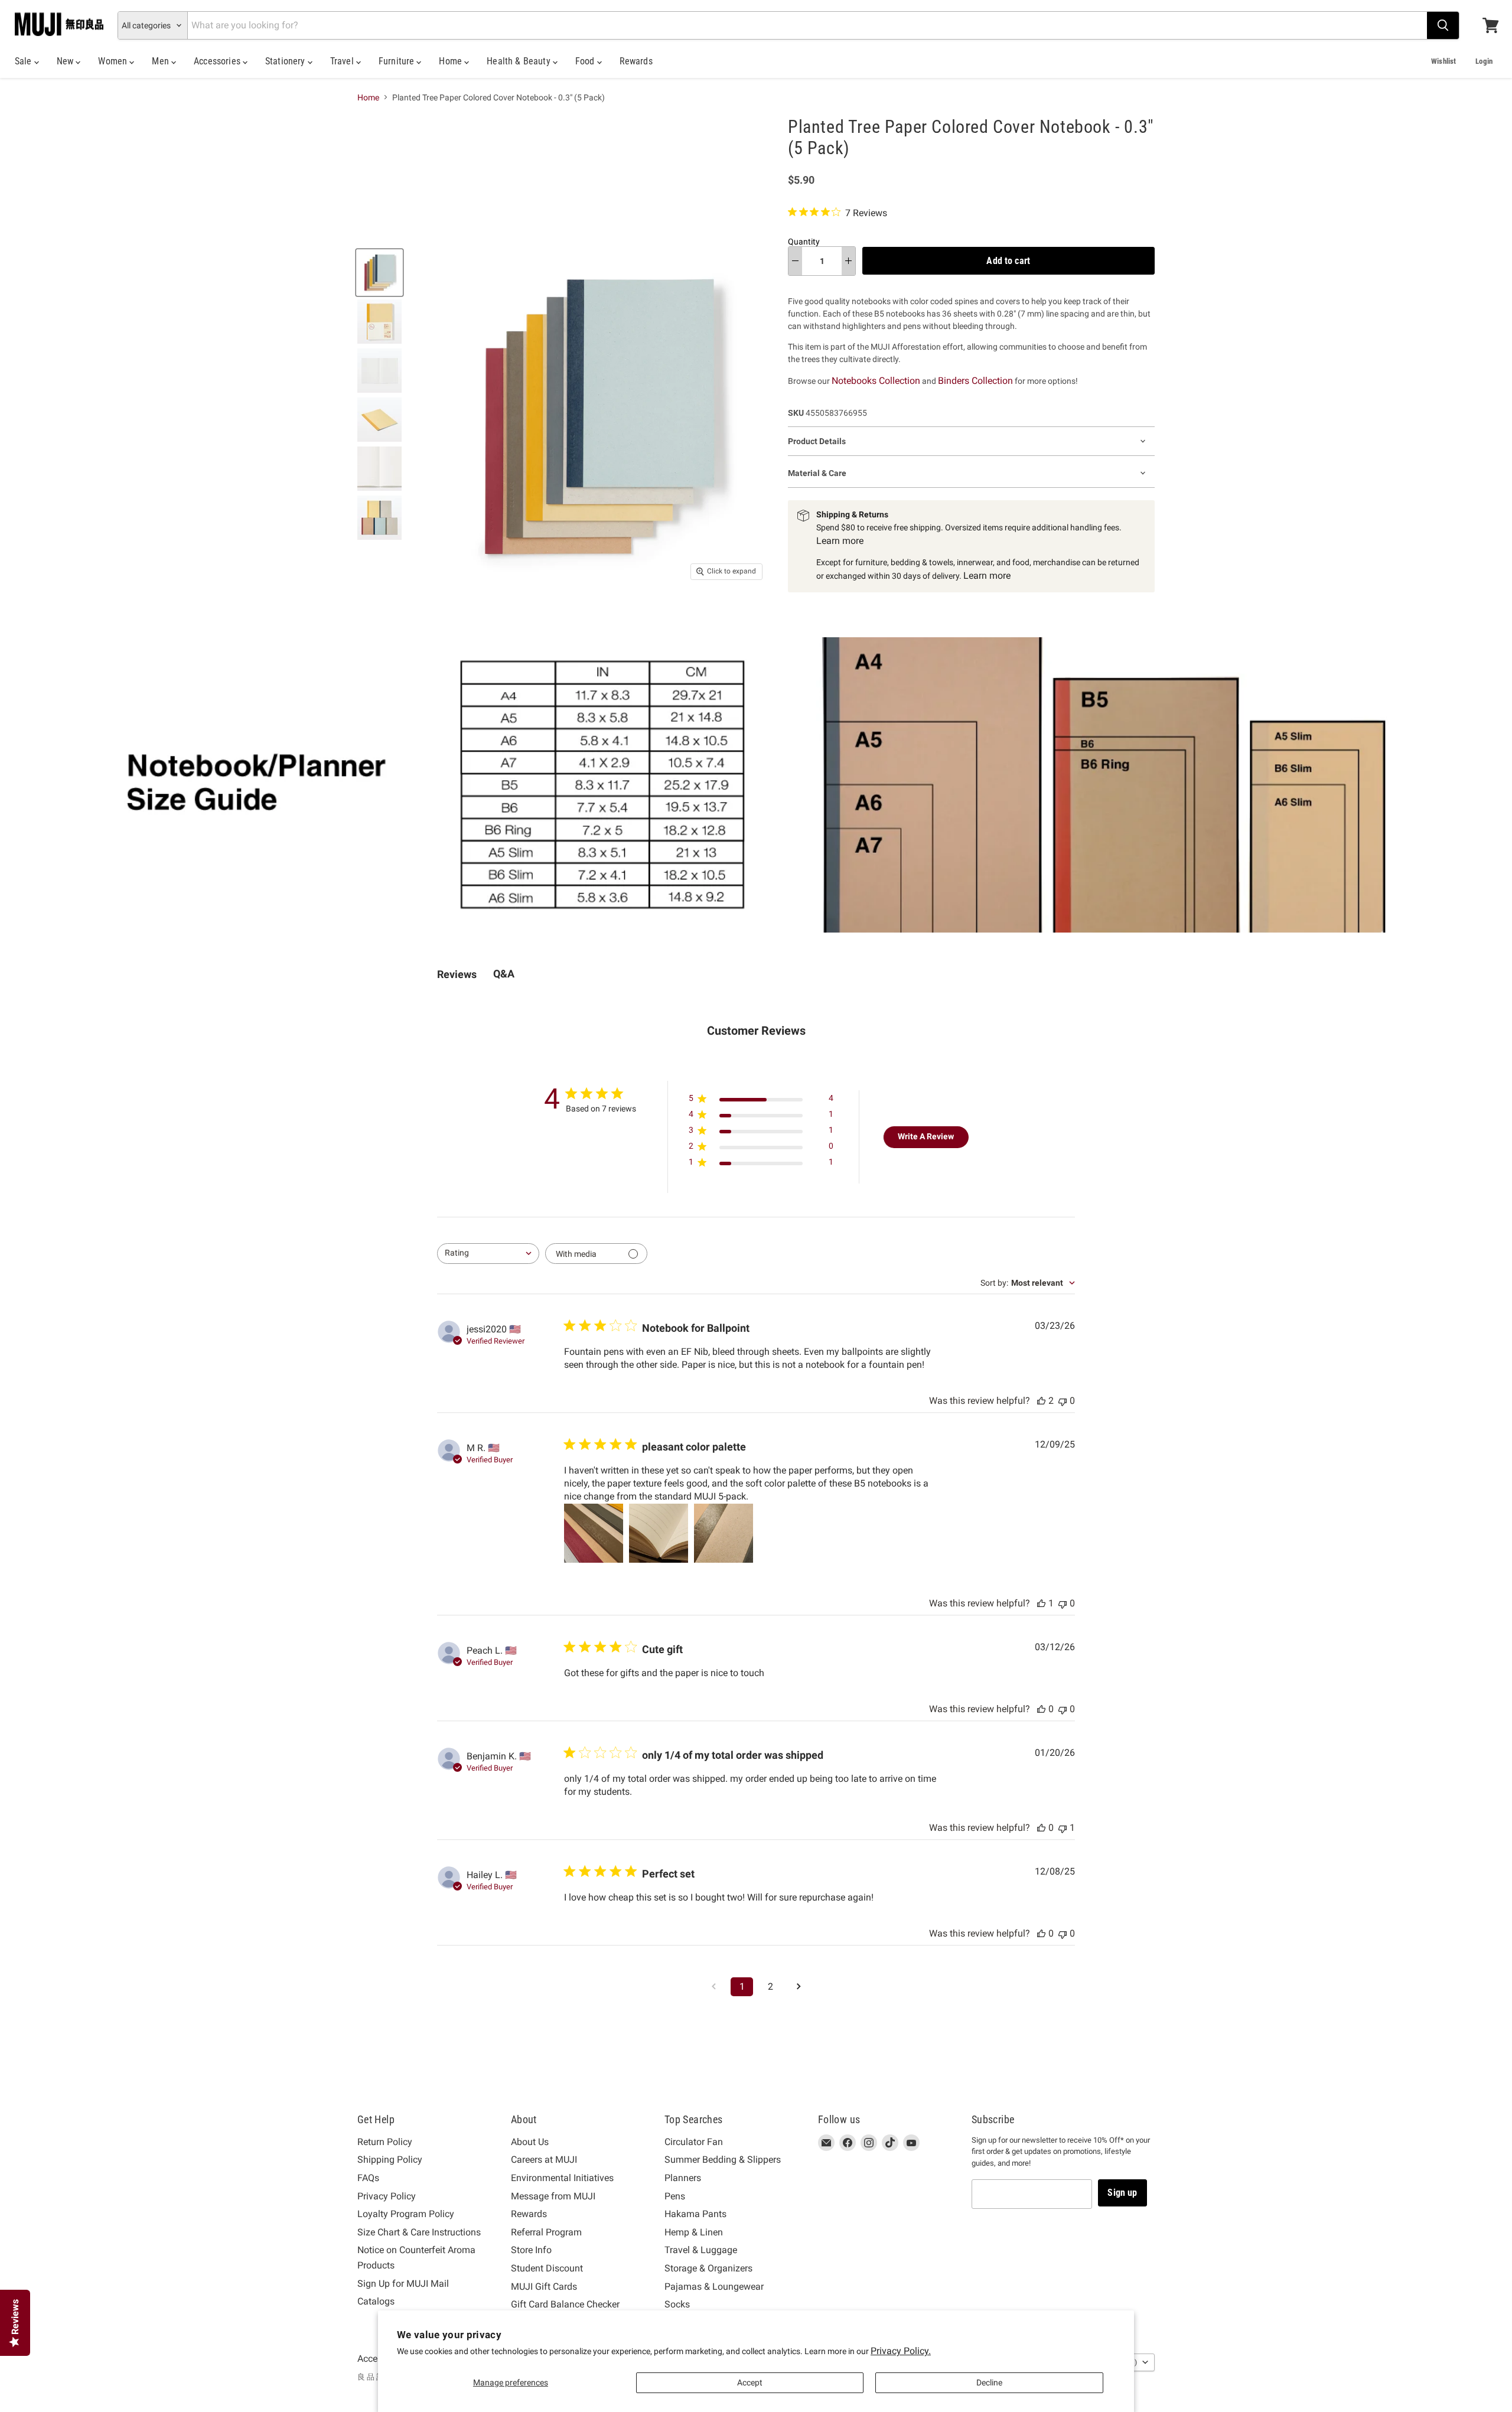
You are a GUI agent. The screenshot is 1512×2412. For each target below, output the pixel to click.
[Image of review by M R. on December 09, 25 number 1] (594, 1533)
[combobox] (488, 1254)
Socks (677, 2304)
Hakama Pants (695, 2214)
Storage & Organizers (708, 2268)
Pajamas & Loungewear (714, 2286)
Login (1484, 61)
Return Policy (385, 2142)
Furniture (398, 61)
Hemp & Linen (694, 2232)
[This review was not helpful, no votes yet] (1063, 1401)
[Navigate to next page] (799, 1987)
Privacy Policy (387, 2196)
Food (586, 61)
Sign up (1122, 2193)
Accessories (218, 61)
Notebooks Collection (876, 381)
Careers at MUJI (544, 2160)
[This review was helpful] (1041, 1401)
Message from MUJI (553, 2196)
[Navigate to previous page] (713, 1987)
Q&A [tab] (504, 974)
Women (114, 61)
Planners (683, 2178)
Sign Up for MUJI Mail (403, 2284)
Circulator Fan (694, 2142)
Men (162, 61)
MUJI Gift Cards (544, 2286)
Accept (750, 2382)
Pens (675, 2196)
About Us (530, 2142)
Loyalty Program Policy (406, 2214)
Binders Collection (975, 381)
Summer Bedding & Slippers (723, 2160)
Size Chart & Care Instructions (419, 2232)
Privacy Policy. (901, 2351)
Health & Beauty (520, 61)
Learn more (840, 541)
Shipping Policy (390, 2160)
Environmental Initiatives (562, 2178)
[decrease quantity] (795, 261)
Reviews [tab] (457, 974)
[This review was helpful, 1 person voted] (1041, 1603)
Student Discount (547, 2268)
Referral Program (546, 2232)
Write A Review (926, 1136)
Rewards (636, 61)
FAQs (368, 2178)
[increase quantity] (848, 261)
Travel (343, 61)
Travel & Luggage (701, 2250)
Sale (25, 61)
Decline (989, 2382)
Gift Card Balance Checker (565, 2304)
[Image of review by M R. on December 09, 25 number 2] (659, 1533)
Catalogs (376, 2301)
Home (452, 61)
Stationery (286, 61)
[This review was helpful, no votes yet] (1041, 1709)
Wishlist (1443, 61)
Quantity (804, 242)
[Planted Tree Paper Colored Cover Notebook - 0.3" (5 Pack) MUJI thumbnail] (379, 273)
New (66, 61)
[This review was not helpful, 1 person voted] (1063, 1828)
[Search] (1443, 25)
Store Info (531, 2250)
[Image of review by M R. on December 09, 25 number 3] (724, 1533)
